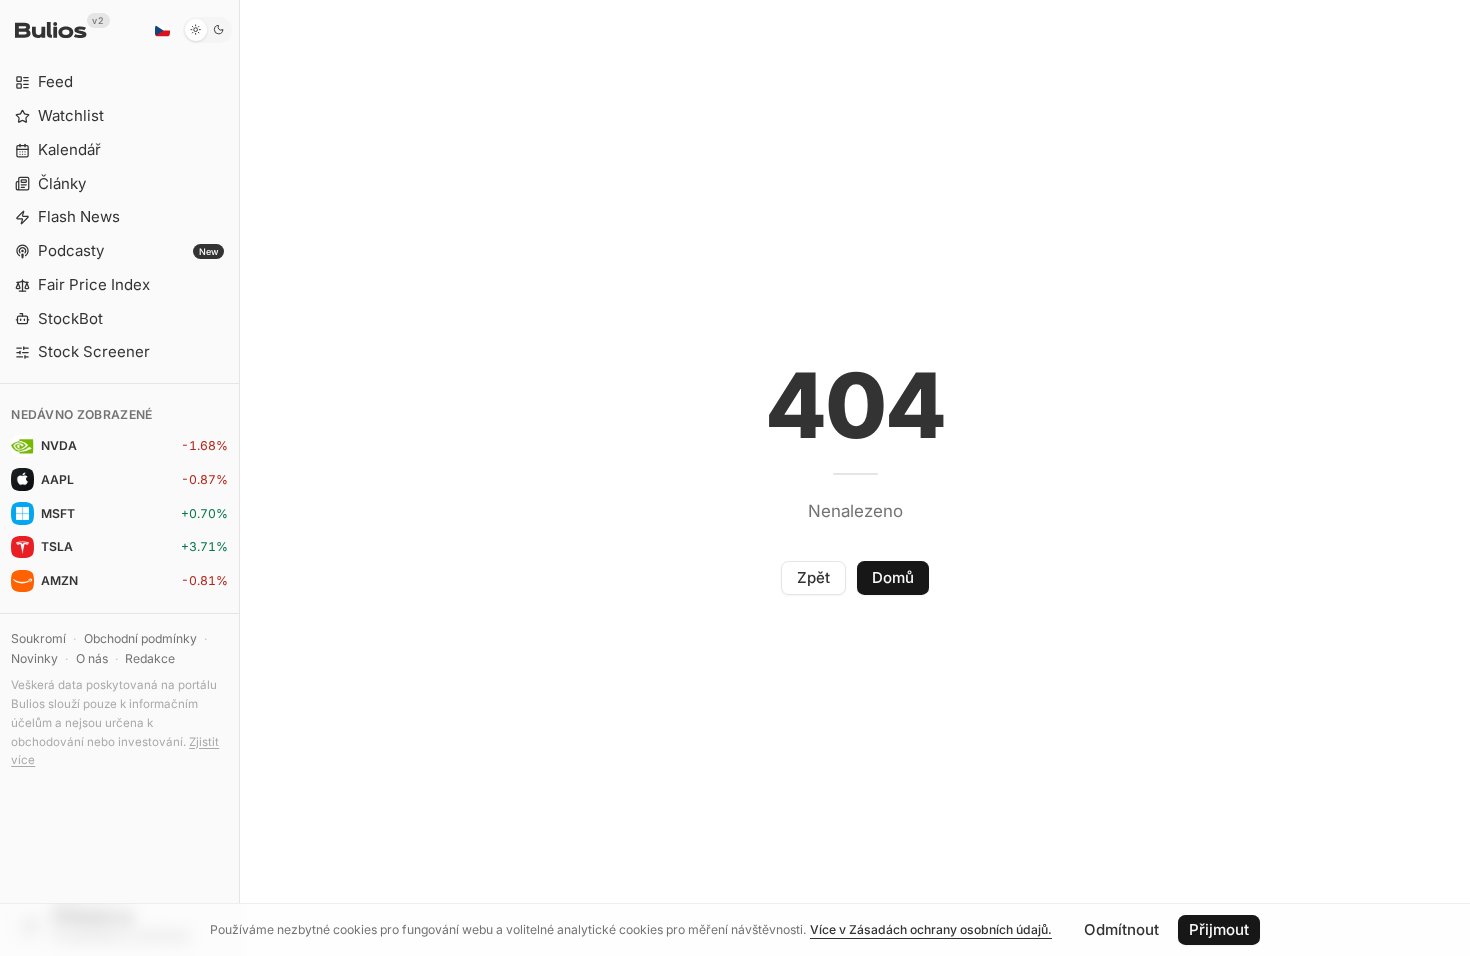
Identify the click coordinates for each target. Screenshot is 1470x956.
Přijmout (1219, 929)
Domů (893, 577)
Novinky (34, 658)
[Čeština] (162, 30)
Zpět (813, 577)
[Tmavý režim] (207, 30)
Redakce (150, 658)
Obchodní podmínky (140, 638)
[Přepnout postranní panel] (239, 478)
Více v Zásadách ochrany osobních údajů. (931, 929)
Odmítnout (1121, 929)
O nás (92, 658)
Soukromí (38, 638)
